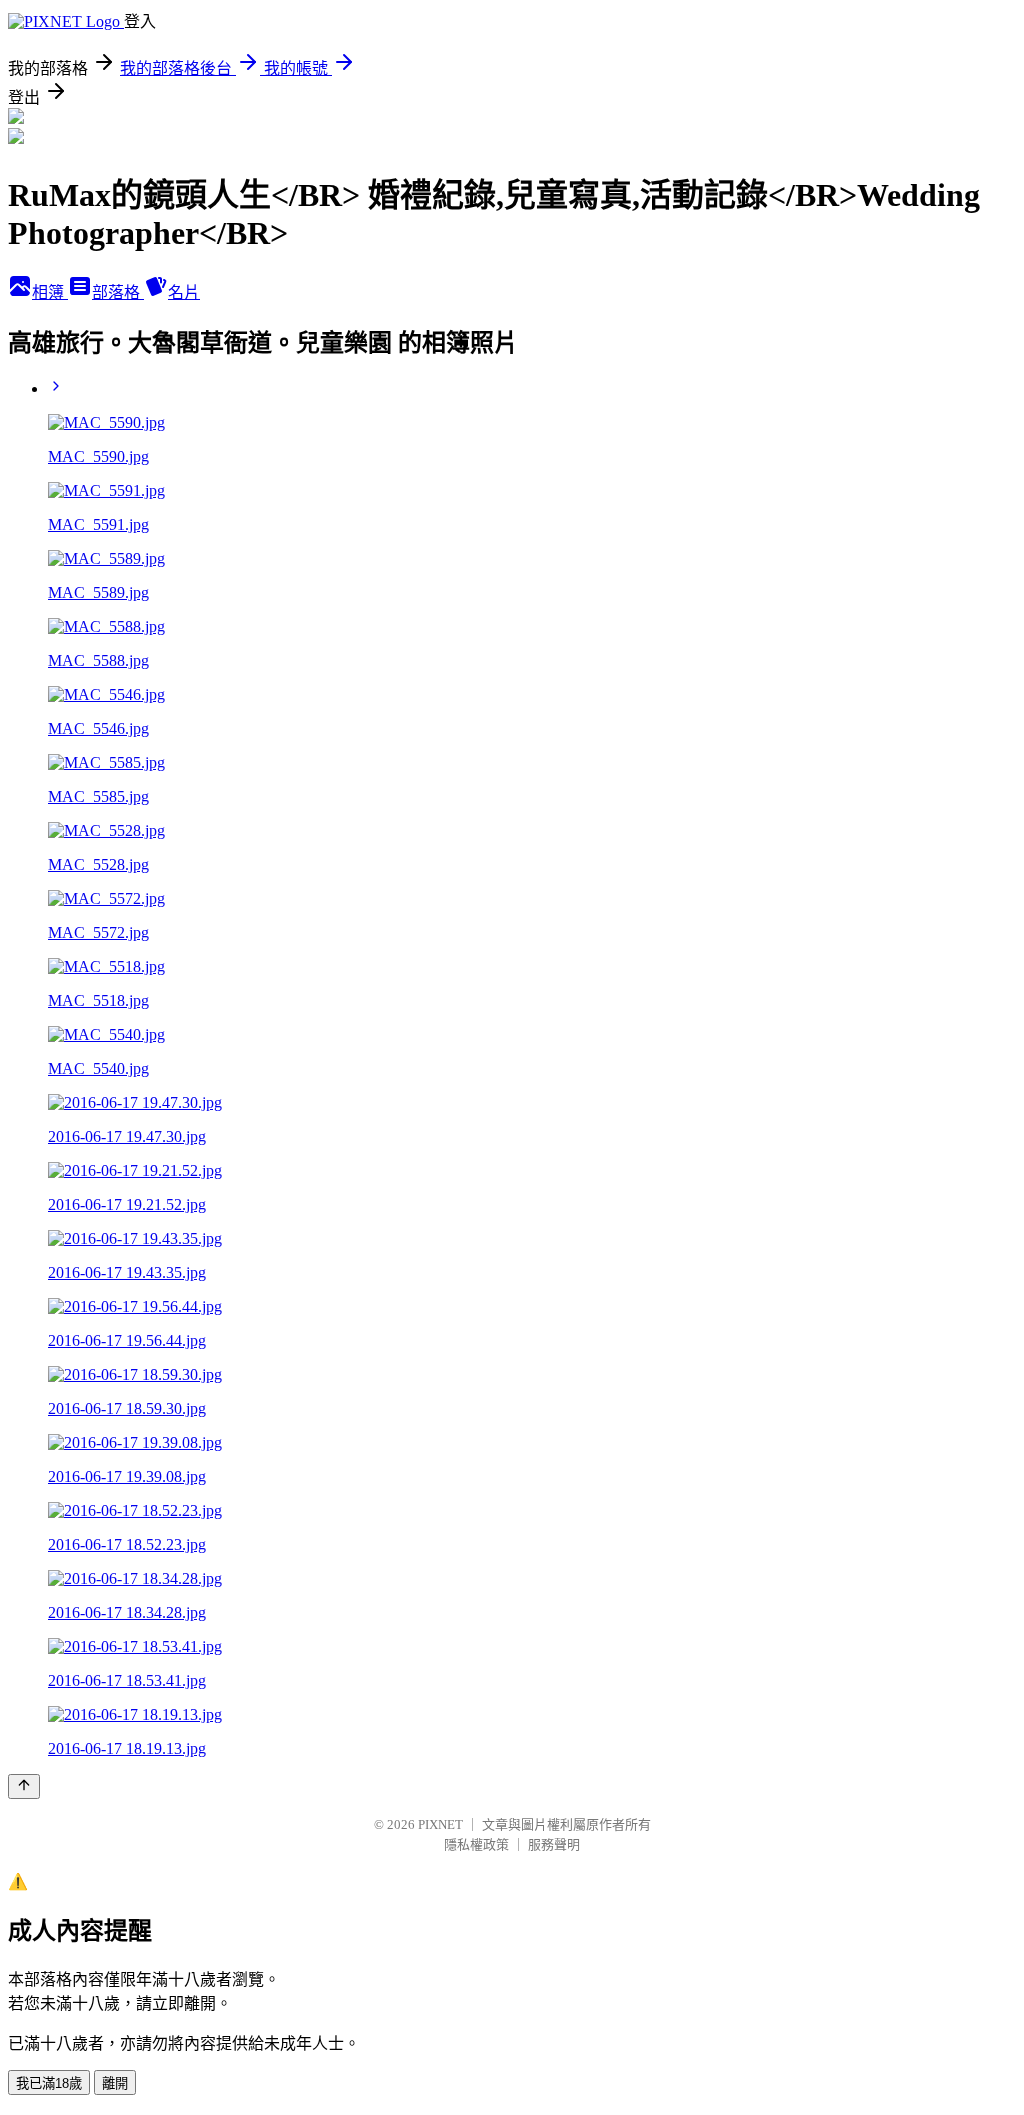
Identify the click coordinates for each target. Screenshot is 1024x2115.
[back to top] (24, 1786)
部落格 (118, 292)
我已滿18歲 (49, 2083)
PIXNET (440, 1824)
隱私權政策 (476, 1844)
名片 (184, 292)
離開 (115, 2083)
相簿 (50, 292)
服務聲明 (554, 1844)
